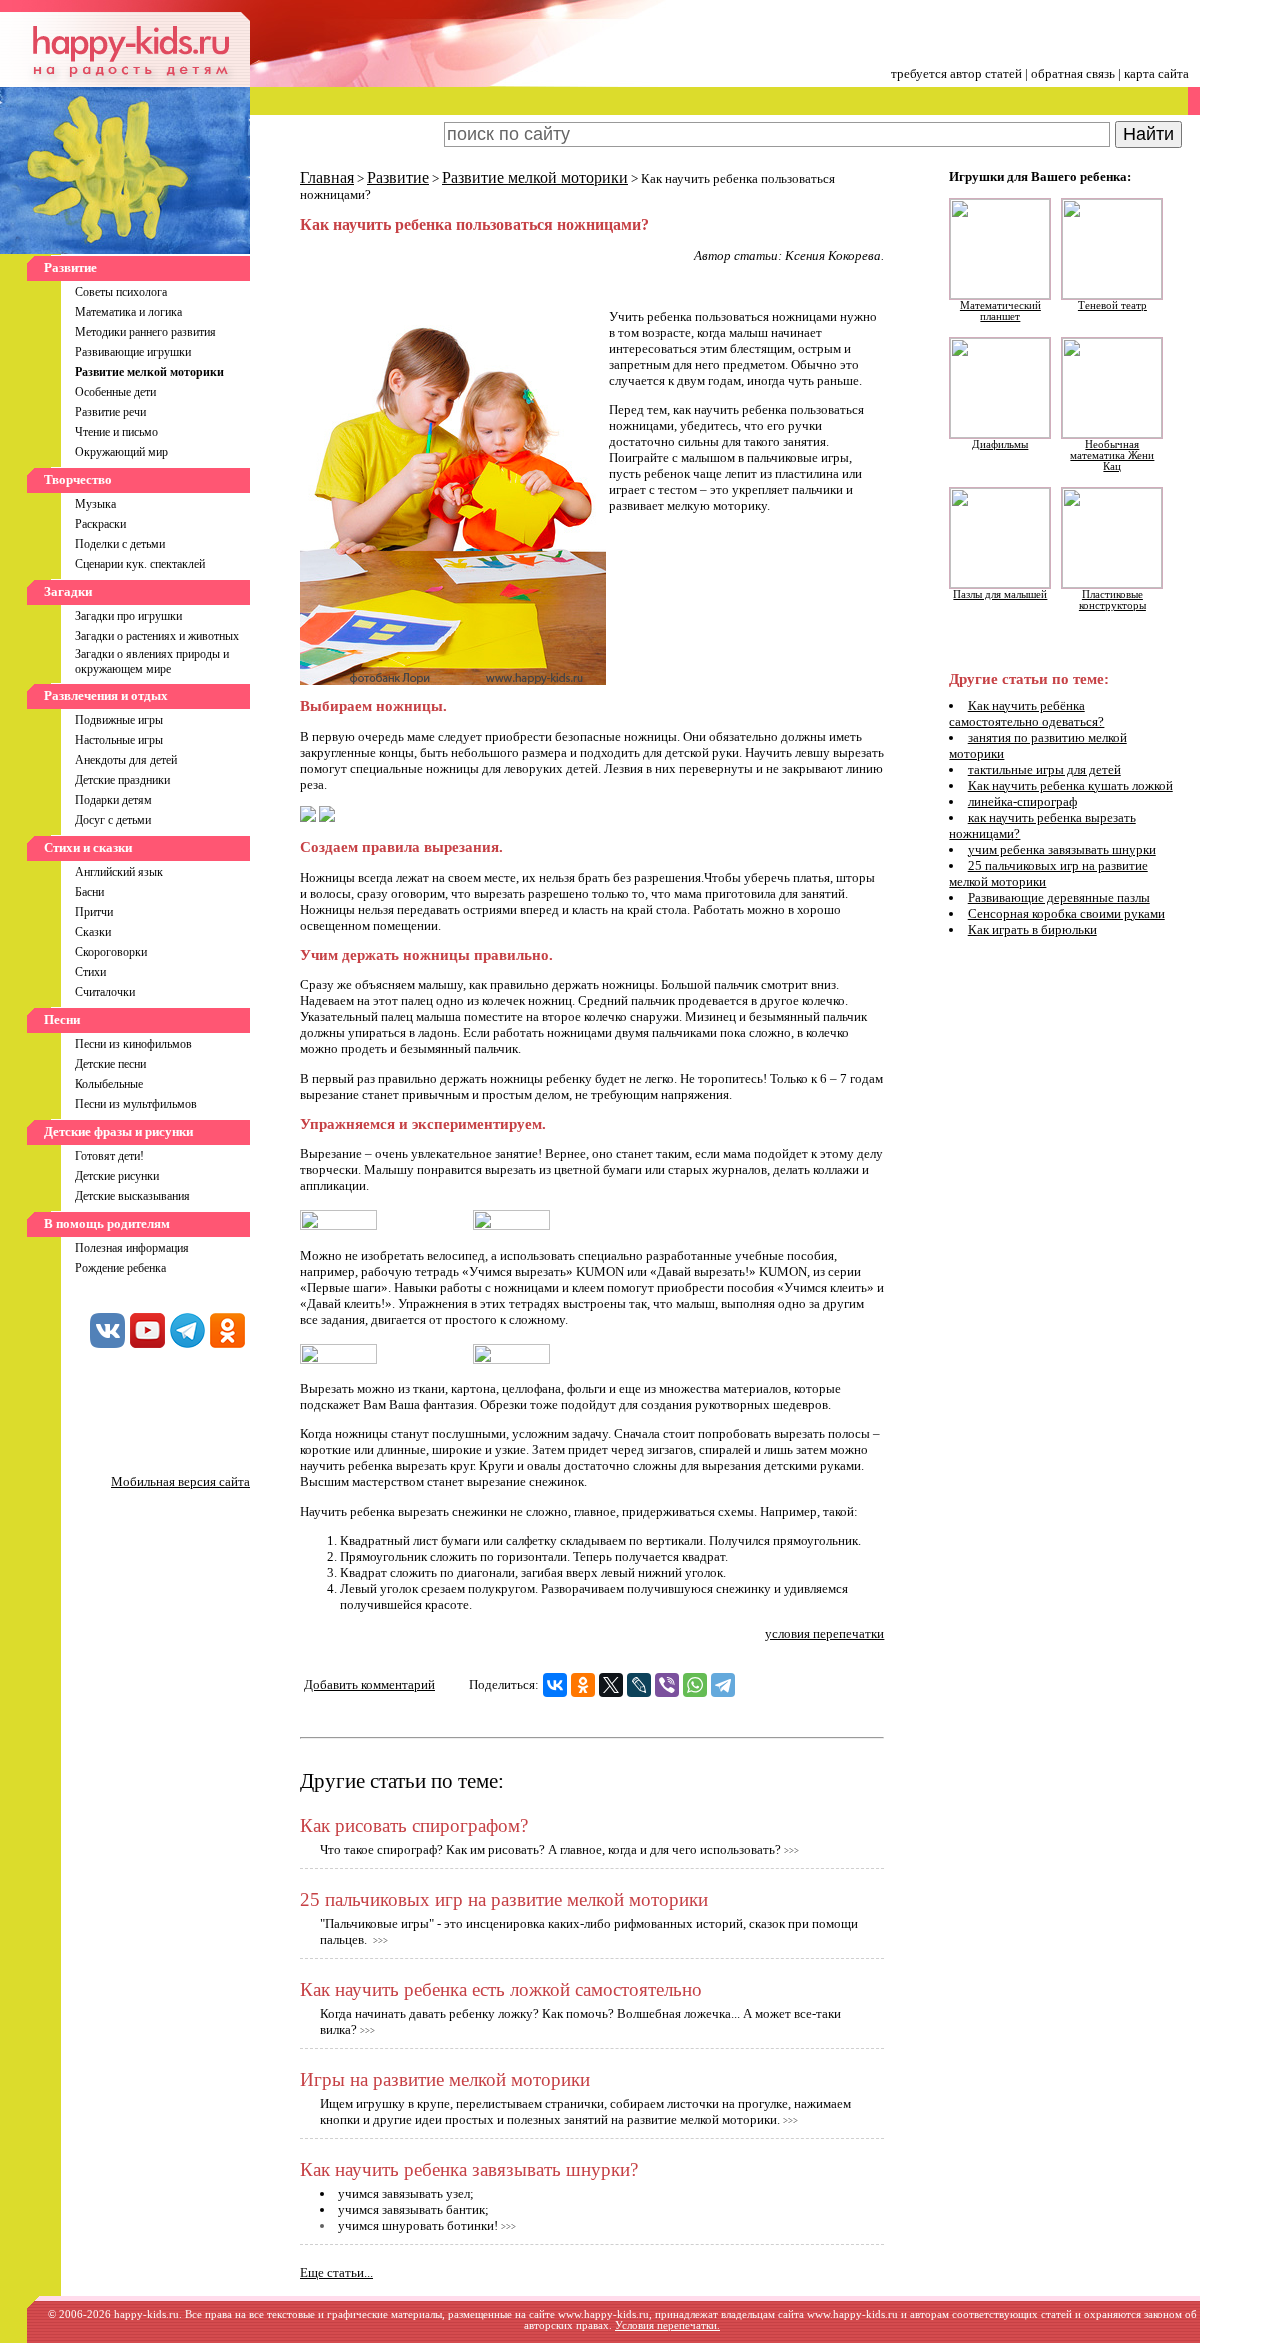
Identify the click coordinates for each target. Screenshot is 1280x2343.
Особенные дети (115, 392)
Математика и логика (128, 312)
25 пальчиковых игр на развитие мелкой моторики (504, 1899)
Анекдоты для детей (126, 760)
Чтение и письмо (116, 432)
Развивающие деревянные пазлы (1059, 897)
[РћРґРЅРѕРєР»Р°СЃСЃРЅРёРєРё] (583, 1685)
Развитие (70, 267)
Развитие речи (110, 412)
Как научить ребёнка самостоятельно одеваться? (1026, 713)
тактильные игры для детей (1044, 769)
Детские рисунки (117, 1176)
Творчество (78, 479)
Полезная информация (132, 1248)
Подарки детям (113, 800)
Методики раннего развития (145, 332)
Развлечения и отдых (106, 695)
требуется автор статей (956, 73)
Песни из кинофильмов (133, 1044)
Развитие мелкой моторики (535, 177)
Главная (327, 177)
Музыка (95, 504)
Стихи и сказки (88, 847)
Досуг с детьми (113, 820)
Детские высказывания (132, 1196)
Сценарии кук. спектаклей (140, 564)
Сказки (93, 932)
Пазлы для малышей (1000, 594)
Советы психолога (121, 292)
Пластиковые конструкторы (1112, 600)
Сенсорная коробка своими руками (1066, 913)
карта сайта (1156, 73)
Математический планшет (1000, 311)
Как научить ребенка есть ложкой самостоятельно (501, 1989)
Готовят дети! (109, 1156)
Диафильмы (1000, 444)
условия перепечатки (824, 1633)
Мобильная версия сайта (180, 1481)
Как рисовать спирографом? (414, 1825)
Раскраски (100, 524)
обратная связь (1073, 73)
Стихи (90, 972)
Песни (62, 1019)
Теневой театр (1112, 305)
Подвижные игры (119, 720)
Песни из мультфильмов (136, 1104)
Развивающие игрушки (133, 352)
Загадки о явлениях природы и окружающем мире (152, 661)
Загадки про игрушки (128, 616)
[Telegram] (723, 1685)
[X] (611, 1685)
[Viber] (667, 1685)
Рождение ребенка (120, 1268)
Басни (89, 892)
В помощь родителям (107, 1223)
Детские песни (110, 1064)
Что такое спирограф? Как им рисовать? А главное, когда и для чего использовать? (550, 1849)
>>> (791, 1851)
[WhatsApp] (695, 1685)
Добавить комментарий (369, 1684)
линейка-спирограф (1022, 801)
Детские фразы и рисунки (118, 1131)
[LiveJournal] (639, 1685)
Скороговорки (111, 952)
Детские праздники (122, 780)
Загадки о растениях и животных (157, 636)
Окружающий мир (121, 452)
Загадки (68, 591)
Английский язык (119, 872)
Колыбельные (109, 1084)
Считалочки (105, 992)
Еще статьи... (336, 2272)
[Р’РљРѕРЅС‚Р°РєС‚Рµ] (555, 1685)
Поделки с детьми (120, 544)
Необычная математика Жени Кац (1112, 455)
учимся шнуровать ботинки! (418, 2225)
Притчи (94, 912)
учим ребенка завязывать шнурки (1062, 849)
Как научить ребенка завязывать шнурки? (469, 2169)
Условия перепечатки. (667, 2325)
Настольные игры (119, 740)
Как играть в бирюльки (1032, 929)
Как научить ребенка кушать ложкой (1070, 785)
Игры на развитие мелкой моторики (445, 2079)
